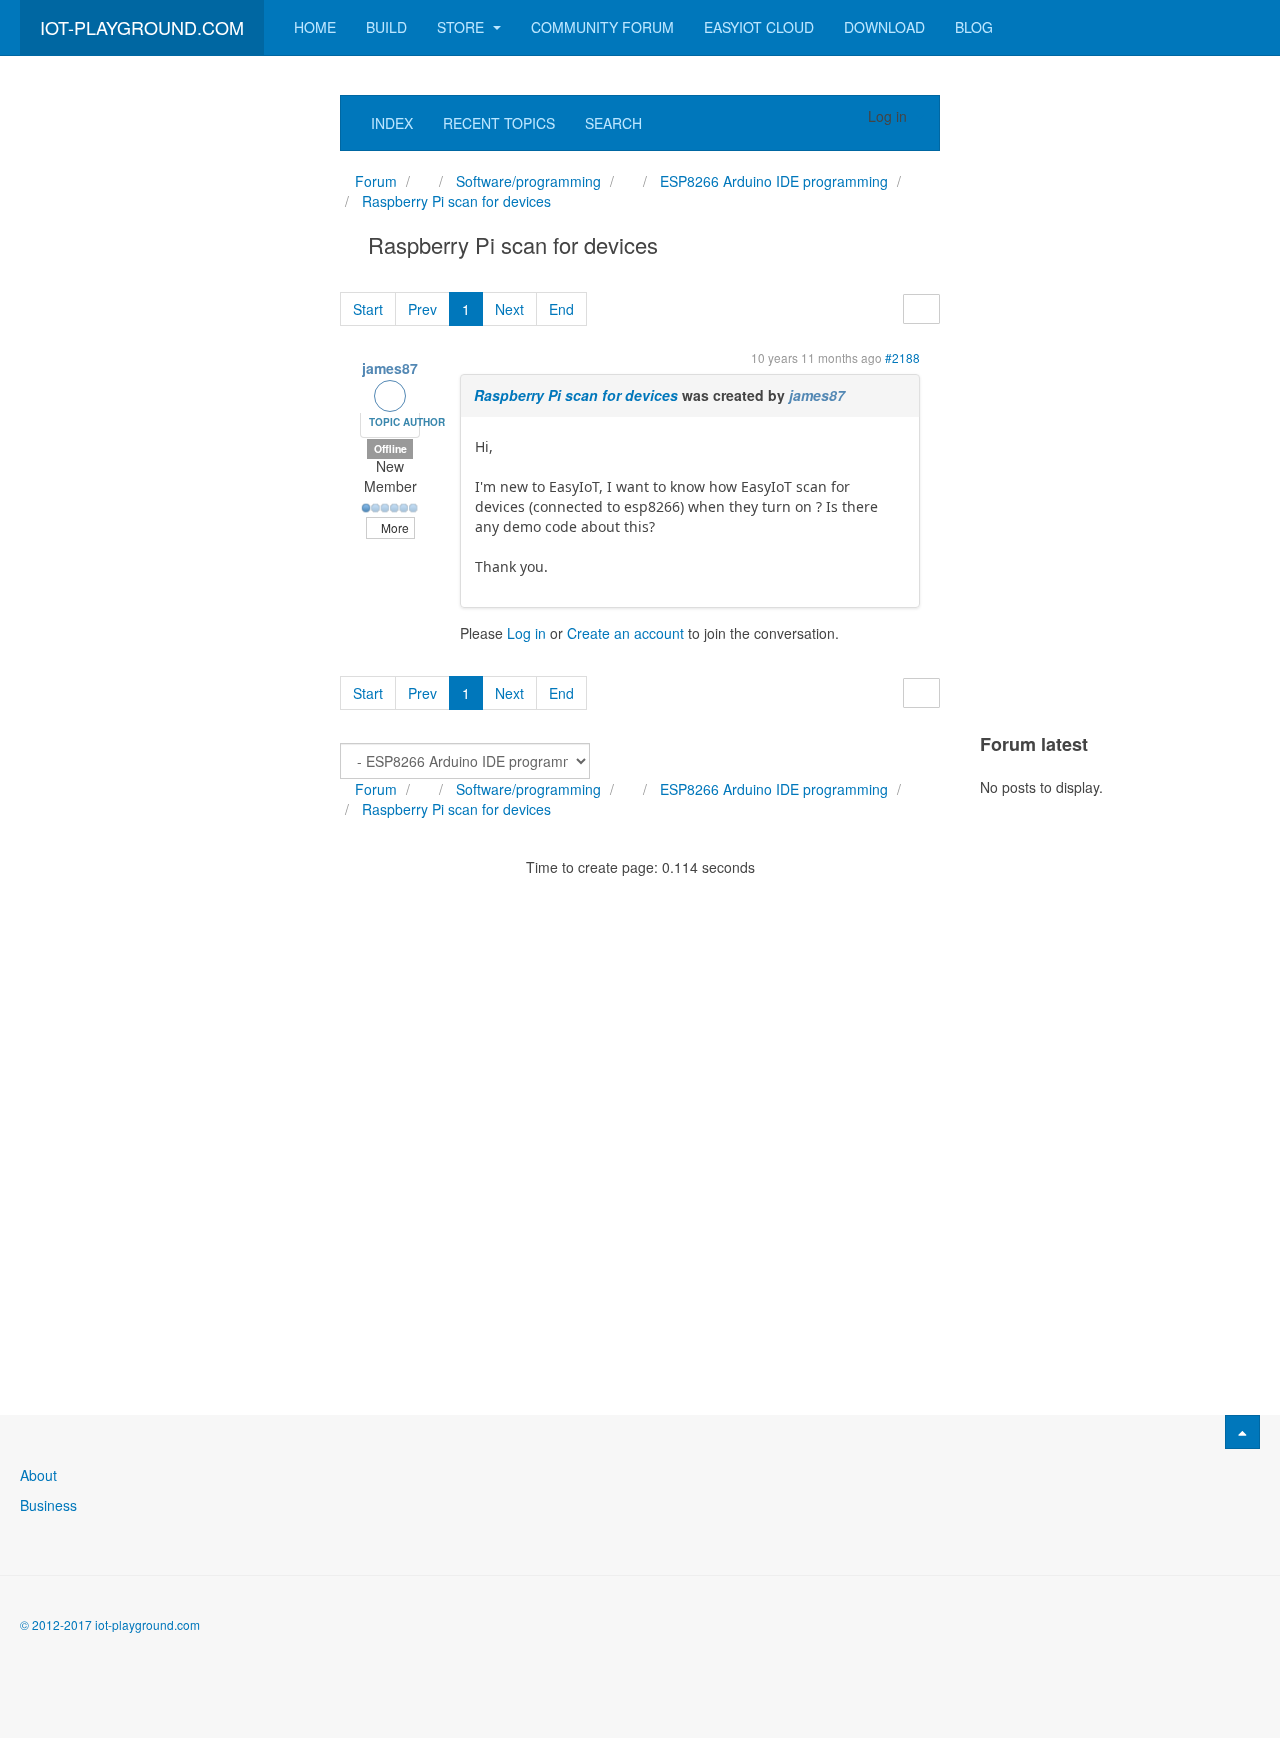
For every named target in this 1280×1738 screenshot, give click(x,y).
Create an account (625, 633)
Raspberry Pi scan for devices (576, 395)
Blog (974, 27)
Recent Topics (499, 123)
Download (884, 27)
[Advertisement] (160, 395)
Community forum (602, 27)
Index (392, 123)
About (38, 1475)
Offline (390, 448)
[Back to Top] (1242, 1432)
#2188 (902, 357)
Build (386, 27)
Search (613, 123)
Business (48, 1505)
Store (462, 27)
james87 (390, 368)
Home (315, 27)
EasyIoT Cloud (759, 27)
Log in (526, 633)
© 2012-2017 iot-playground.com (110, 1624)
